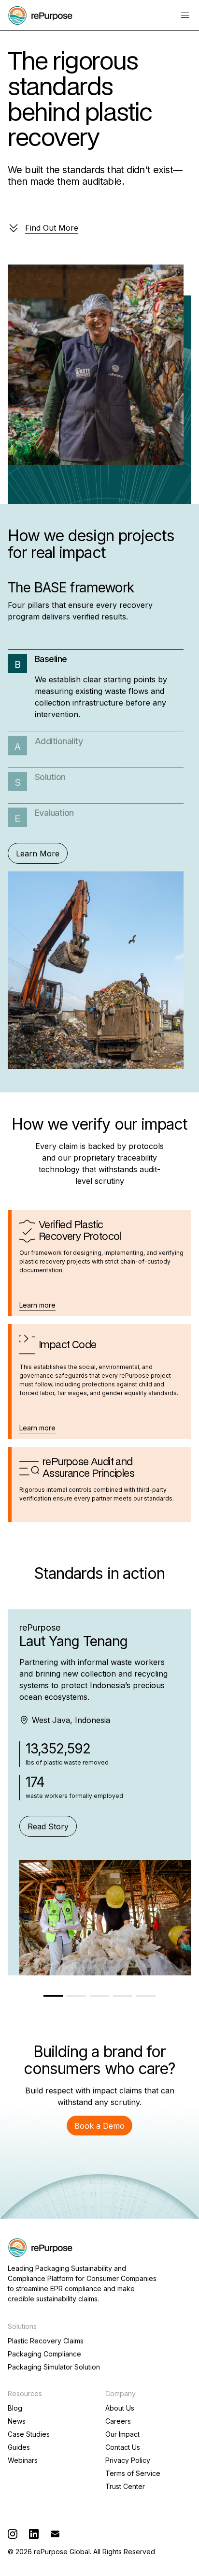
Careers (118, 2421)
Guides (19, 2447)
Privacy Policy (128, 2460)
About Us (120, 2408)
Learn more (37, 1305)
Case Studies (29, 2434)
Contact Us (123, 2447)
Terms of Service (133, 2473)
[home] (40, 15)
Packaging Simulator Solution (54, 2367)
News (17, 2421)
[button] (185, 15)
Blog (15, 2408)
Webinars (23, 2460)
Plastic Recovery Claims (46, 2341)
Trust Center (125, 2487)
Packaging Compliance (44, 2354)
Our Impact (122, 2434)
